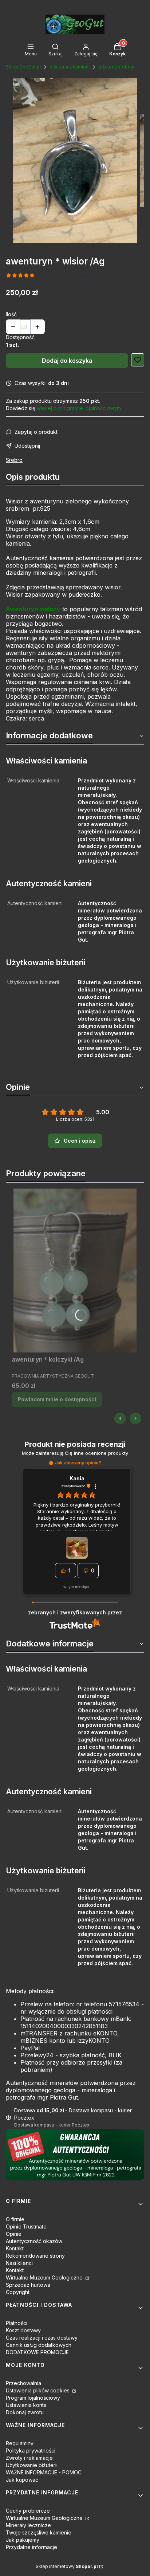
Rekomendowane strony (35, 2256)
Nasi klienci (19, 2263)
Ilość (11, 314)
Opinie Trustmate (26, 2226)
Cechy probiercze (28, 2511)
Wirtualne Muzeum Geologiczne (45, 2277)
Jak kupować (22, 2480)
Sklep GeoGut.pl (23, 67)
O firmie (15, 2219)
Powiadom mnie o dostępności (57, 1399)
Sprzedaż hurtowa (28, 2285)
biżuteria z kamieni (70, 67)
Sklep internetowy (67, 2566)
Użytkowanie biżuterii (32, 2465)
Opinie (14, 2234)
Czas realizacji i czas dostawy (42, 2338)
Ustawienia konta (26, 2405)
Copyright (18, 2292)
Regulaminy (20, 2443)
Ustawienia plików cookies (38, 2390)
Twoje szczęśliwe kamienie (39, 2532)
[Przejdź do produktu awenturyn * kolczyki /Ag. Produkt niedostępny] (75, 1271)
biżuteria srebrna (116, 67)
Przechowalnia (23, 2383)
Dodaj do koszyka (67, 361)
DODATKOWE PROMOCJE (37, 2352)
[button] (51, 1463)
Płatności (17, 2323)
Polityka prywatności (31, 2451)
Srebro (14, 460)
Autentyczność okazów (34, 2241)
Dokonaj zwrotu (25, 2412)
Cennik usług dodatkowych (39, 2345)
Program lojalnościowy (33, 2398)
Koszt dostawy (23, 2330)
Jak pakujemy (23, 2540)
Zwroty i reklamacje (29, 2458)
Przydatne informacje (31, 2547)
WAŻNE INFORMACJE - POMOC (44, 2472)
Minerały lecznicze (28, 2525)
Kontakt (15, 2248)
